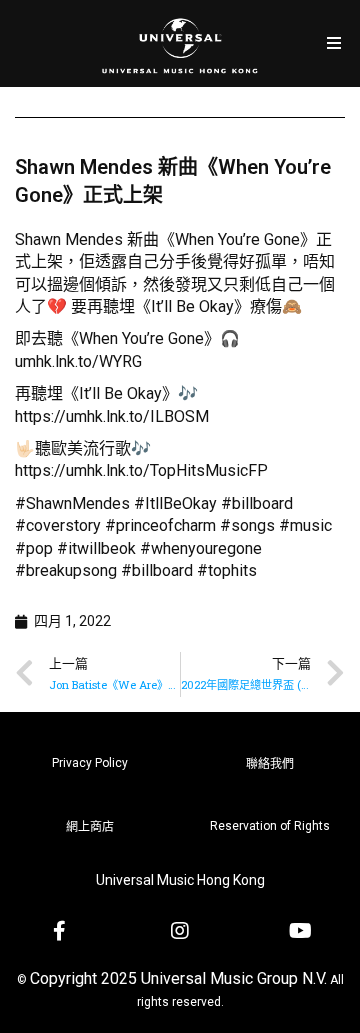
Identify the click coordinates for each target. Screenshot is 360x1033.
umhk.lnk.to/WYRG (78, 361)
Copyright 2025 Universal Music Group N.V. (178, 978)
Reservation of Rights (270, 826)
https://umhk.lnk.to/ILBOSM (112, 416)
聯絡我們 (270, 764)
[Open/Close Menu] (333, 43)
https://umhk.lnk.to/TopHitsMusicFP (141, 470)
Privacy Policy (90, 763)
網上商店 (90, 827)
